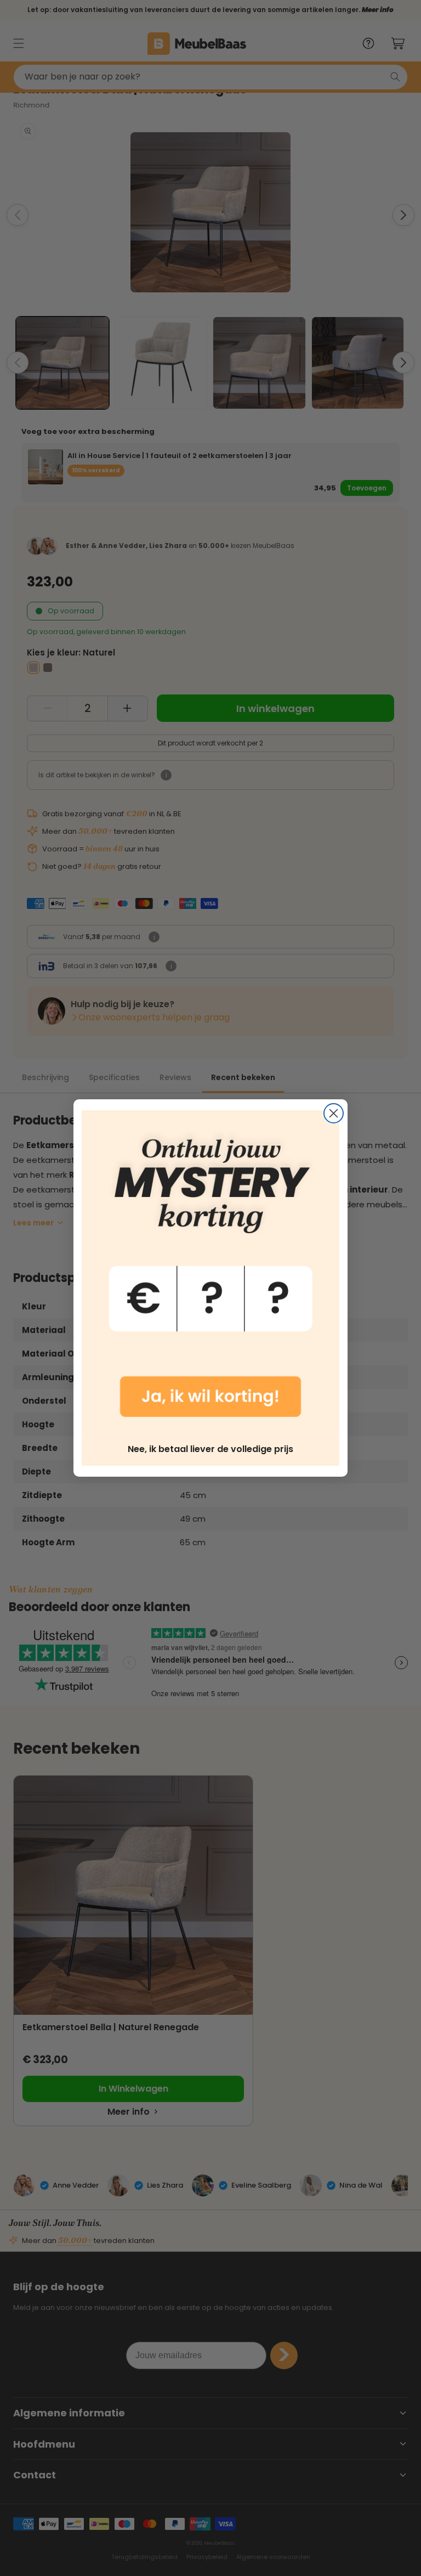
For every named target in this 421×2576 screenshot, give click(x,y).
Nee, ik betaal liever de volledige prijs (210, 1449)
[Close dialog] (334, 1113)
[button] (210, 1272)
